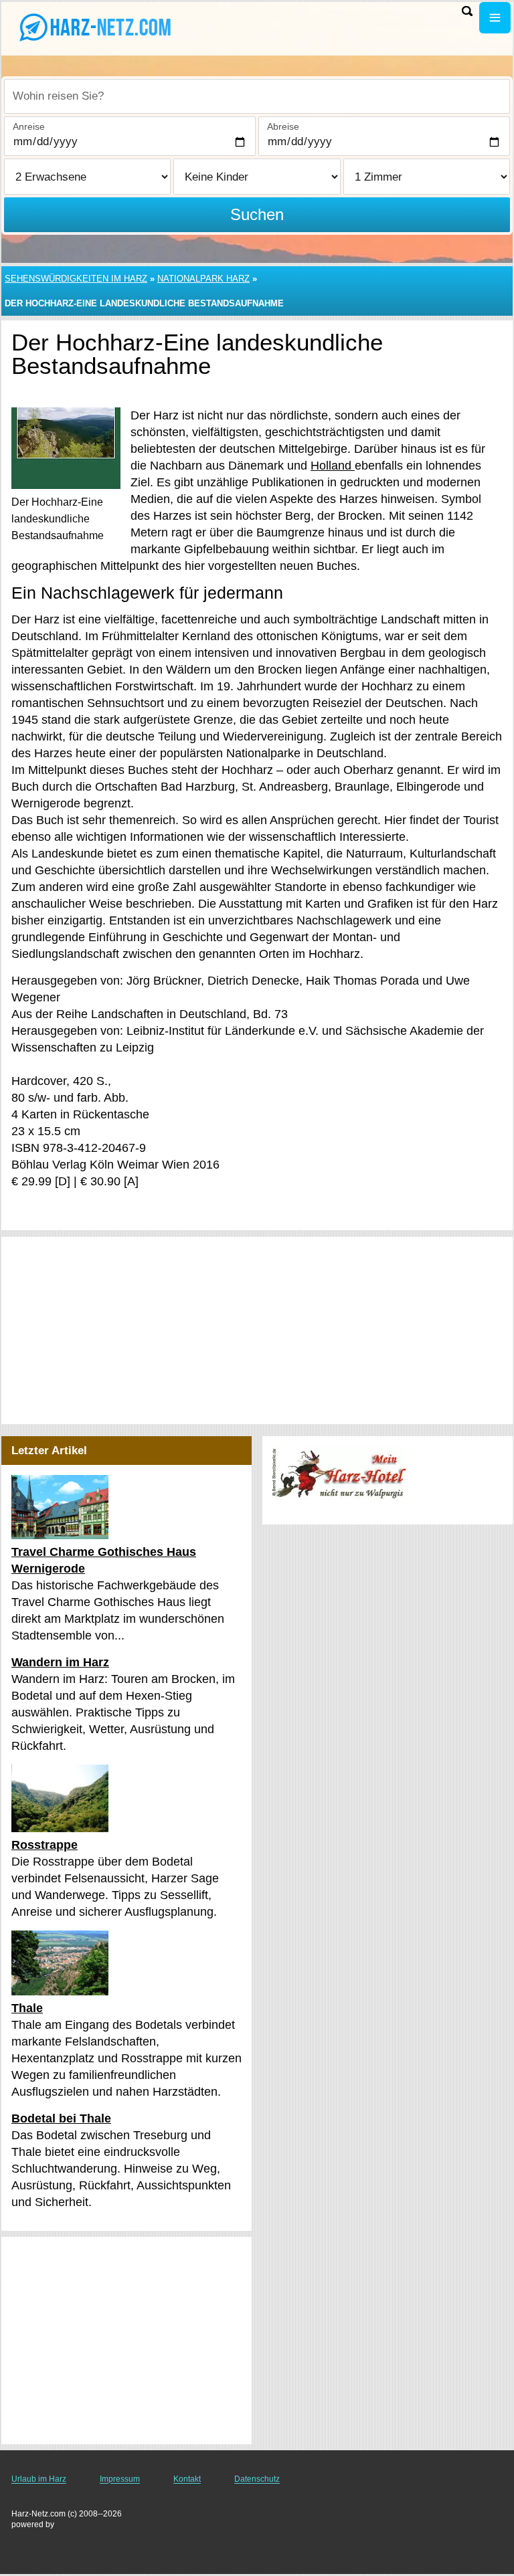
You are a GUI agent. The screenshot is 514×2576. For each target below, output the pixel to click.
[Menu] (495, 18)
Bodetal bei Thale (61, 2118)
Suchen (257, 214)
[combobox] (257, 96)
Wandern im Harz (60, 1662)
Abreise (283, 126)
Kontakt (187, 2479)
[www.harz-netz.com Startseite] (94, 27)
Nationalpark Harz (203, 279)
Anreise (29, 126)
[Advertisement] (257, 1330)
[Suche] (467, 11)
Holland (333, 466)
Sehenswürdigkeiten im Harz (76, 279)
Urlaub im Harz (39, 2479)
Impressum (120, 2479)
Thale (27, 2008)
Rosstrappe (45, 1845)
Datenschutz (257, 2479)
